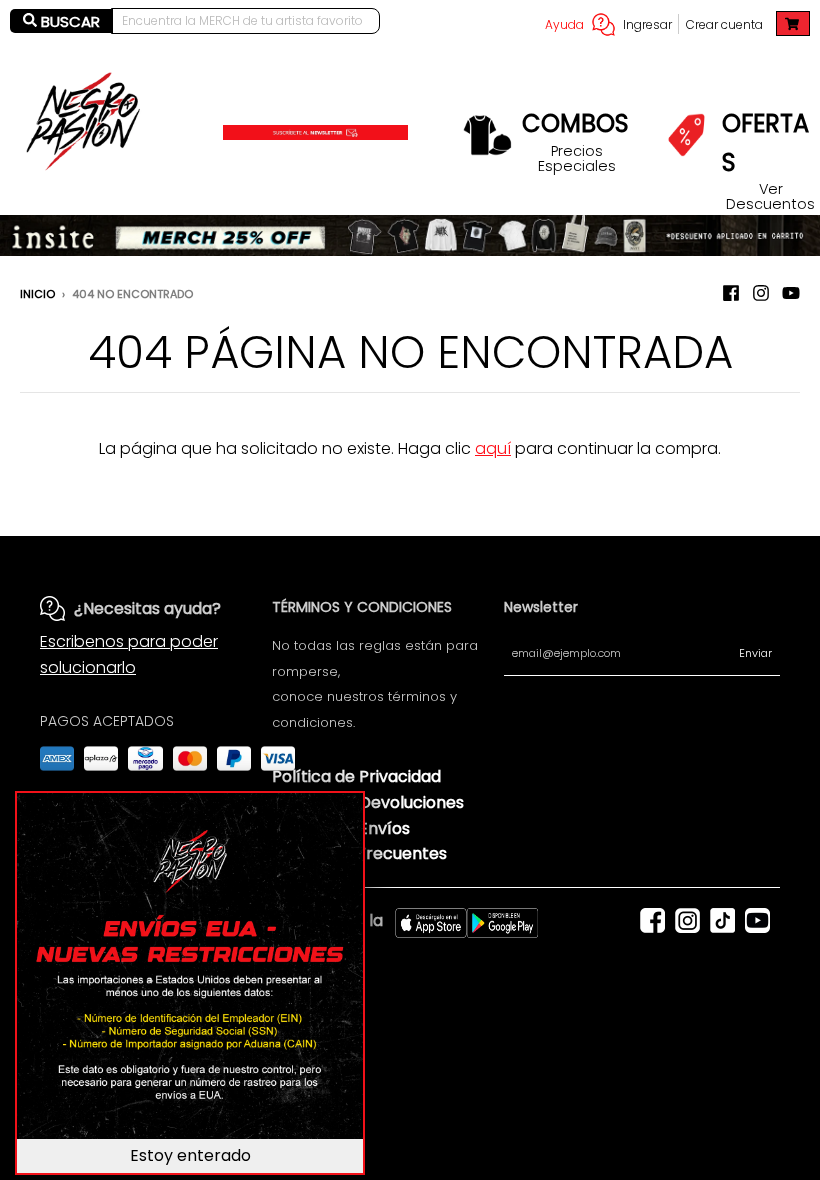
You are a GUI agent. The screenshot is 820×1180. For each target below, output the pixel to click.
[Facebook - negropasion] (731, 293)
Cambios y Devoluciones (368, 802)
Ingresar (647, 24)
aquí (493, 448)
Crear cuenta (724, 24)
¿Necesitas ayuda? (147, 608)
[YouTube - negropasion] (791, 293)
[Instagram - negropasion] (761, 293)
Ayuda (564, 24)
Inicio (37, 294)
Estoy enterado (190, 1155)
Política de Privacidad (356, 776)
